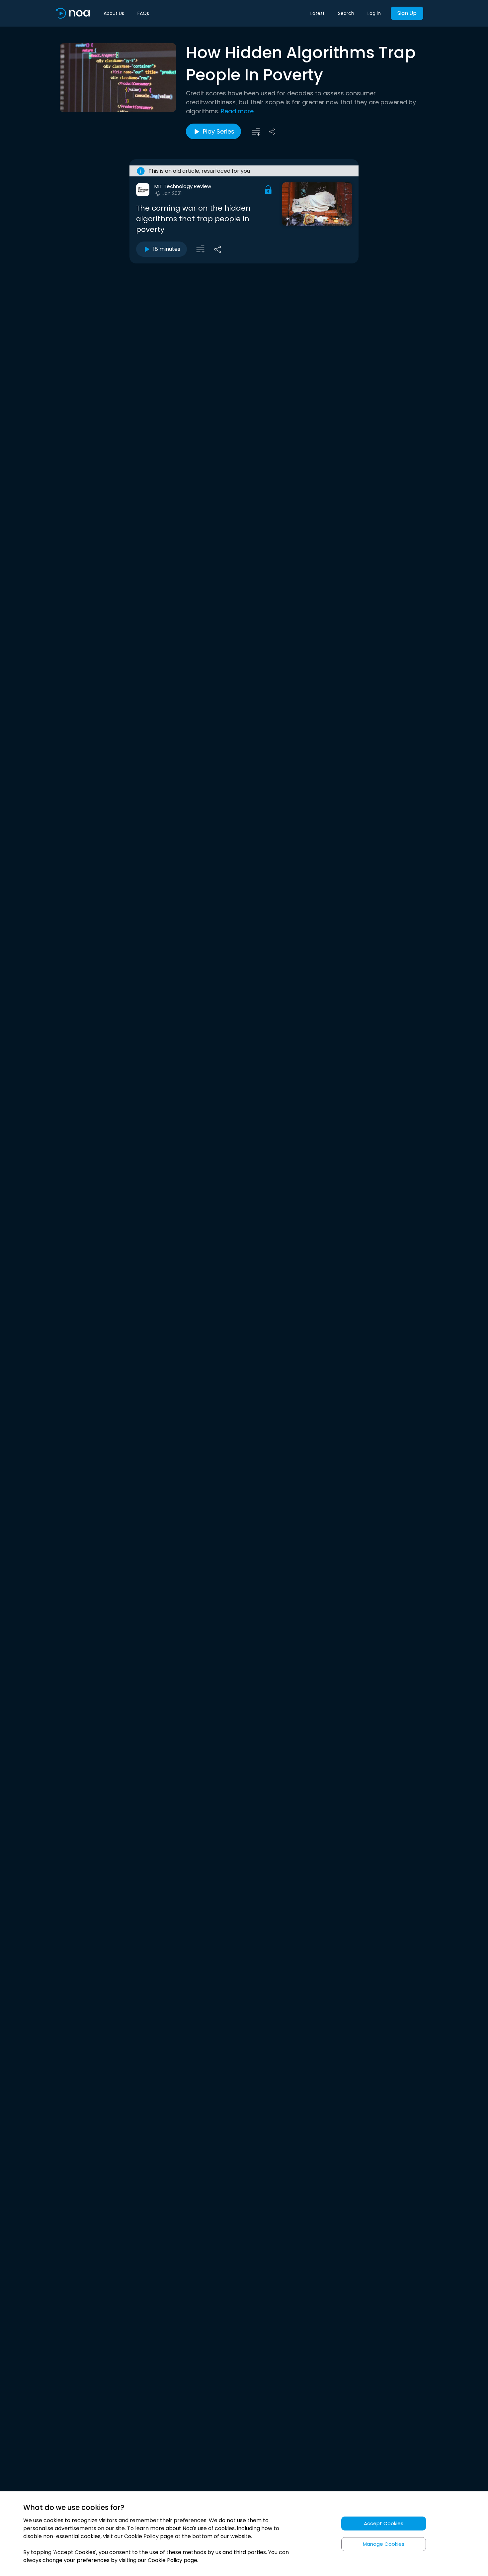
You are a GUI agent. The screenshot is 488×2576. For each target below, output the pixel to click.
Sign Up (407, 13)
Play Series (219, 131)
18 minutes (167, 249)
